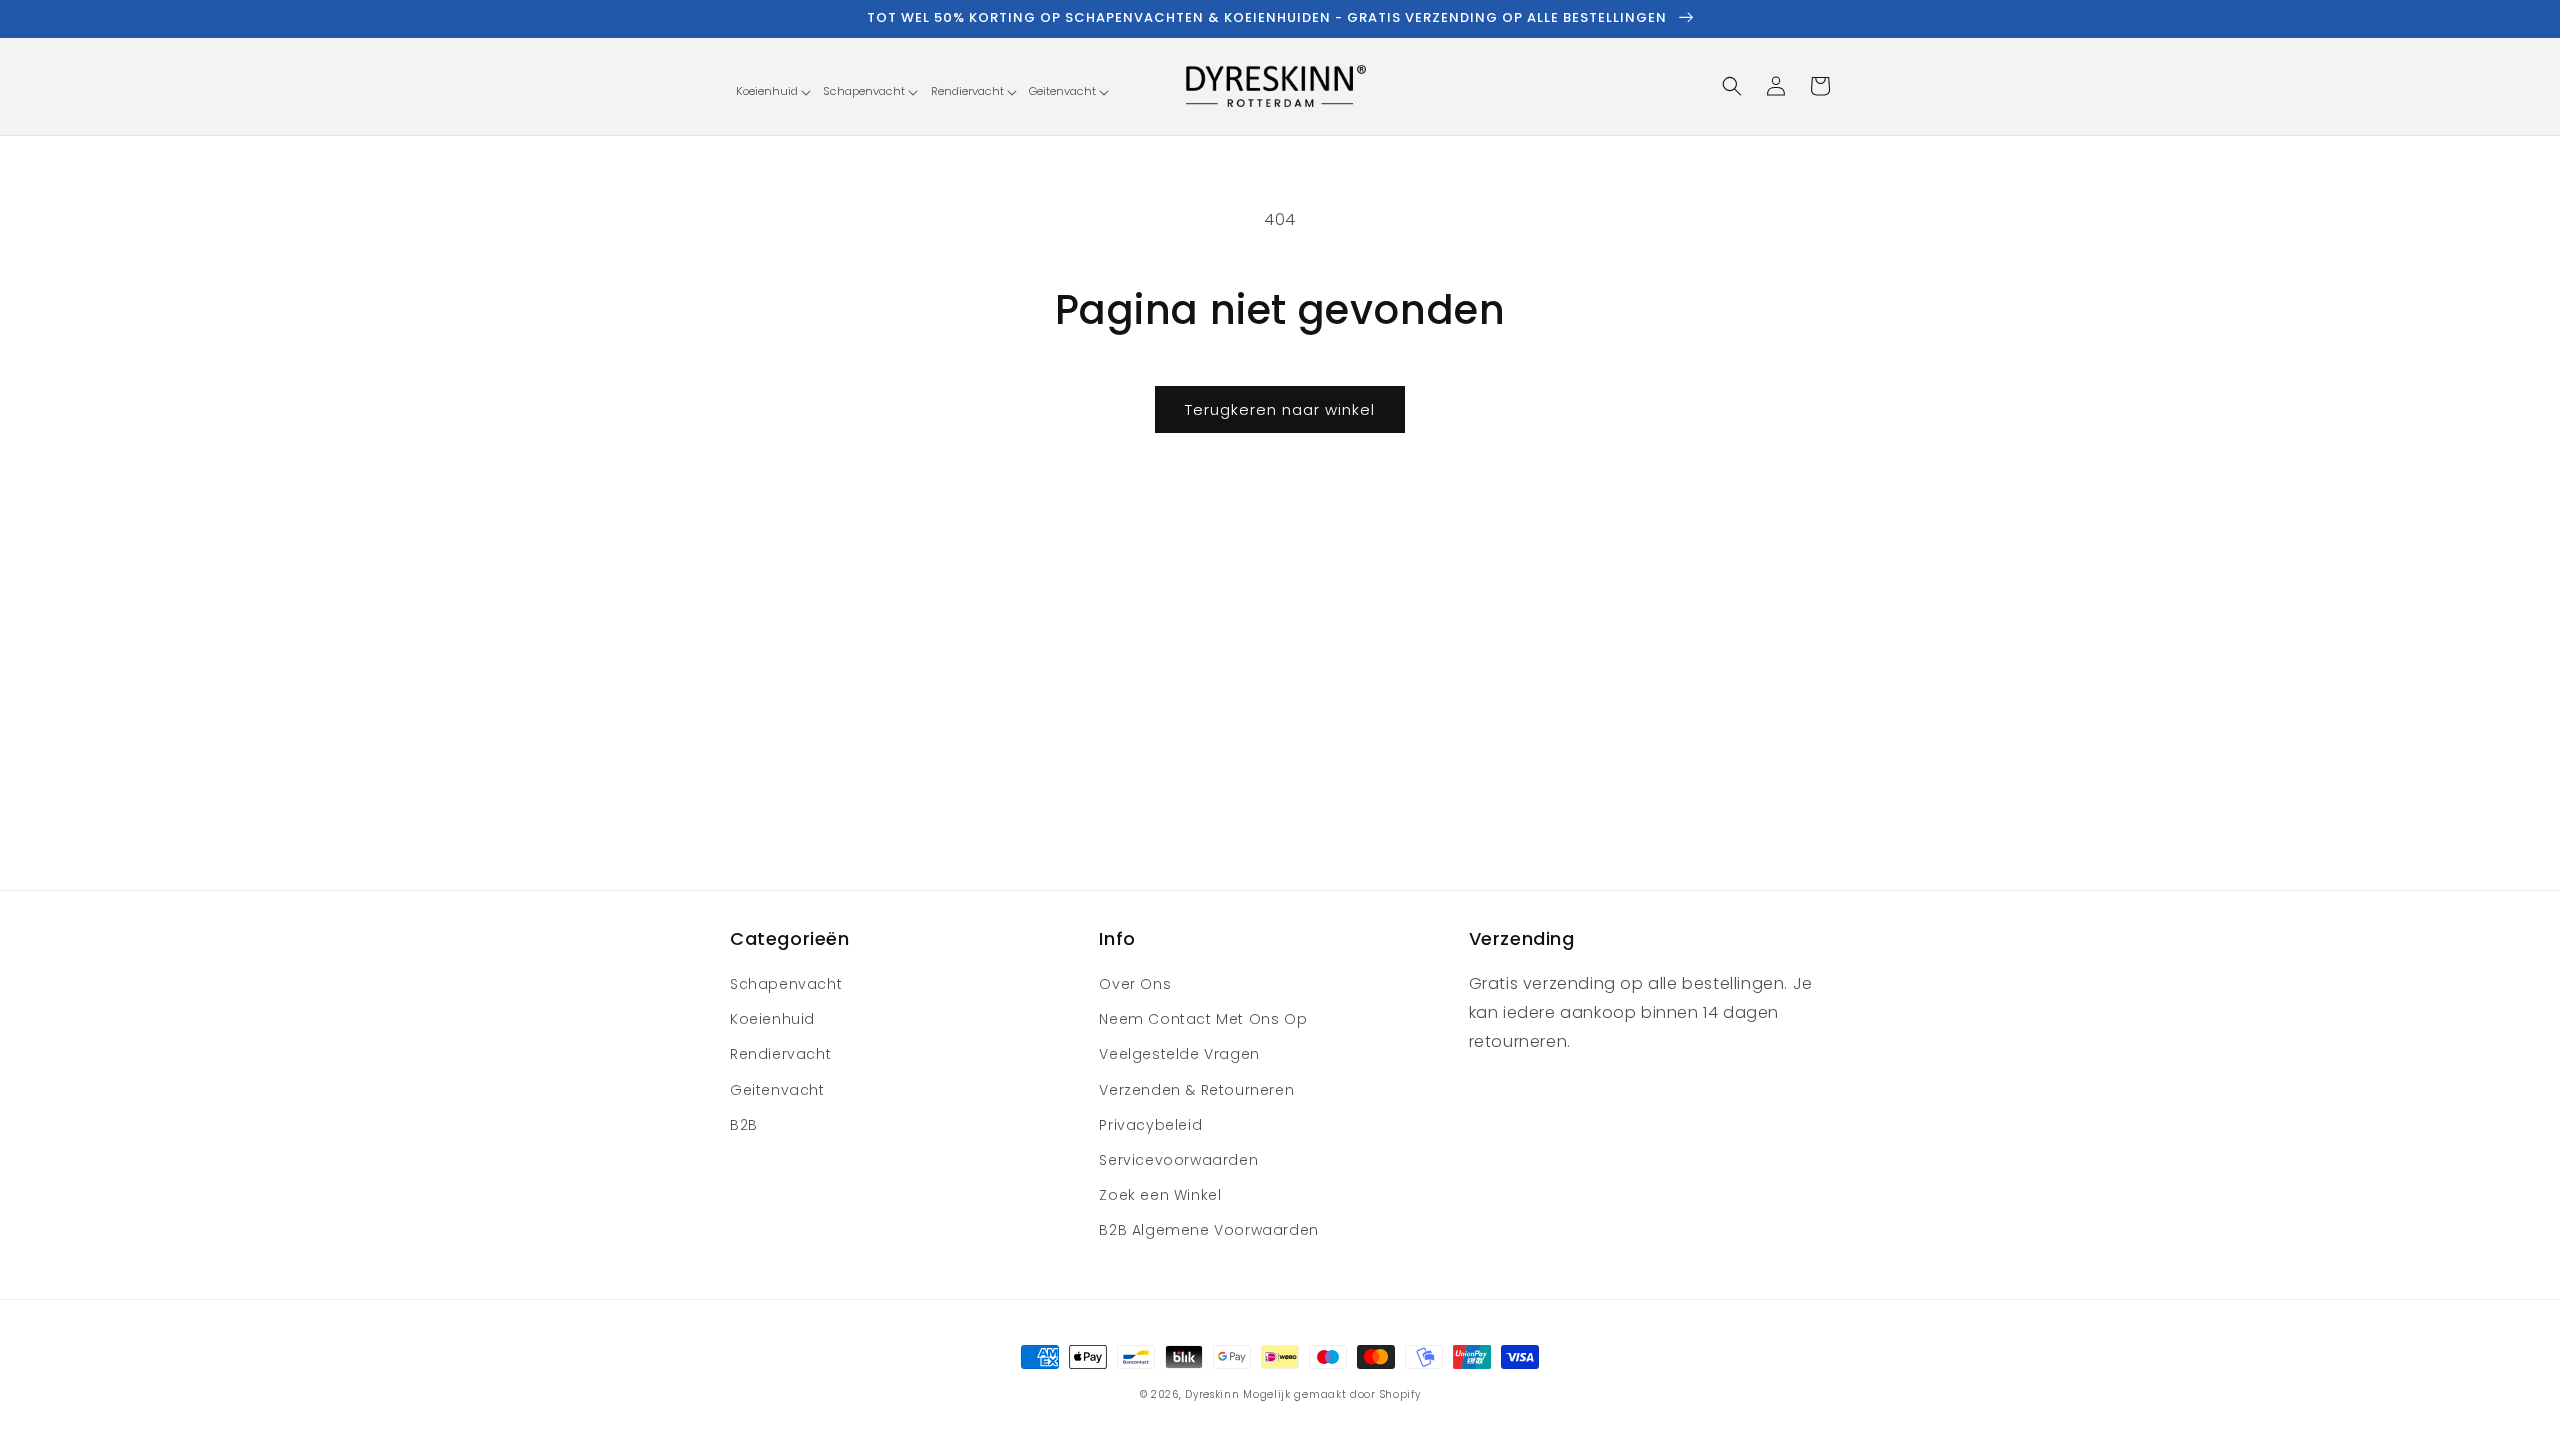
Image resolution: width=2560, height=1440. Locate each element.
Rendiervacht (780, 1054)
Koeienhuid (772, 1019)
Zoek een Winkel (1160, 1195)
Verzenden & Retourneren (1196, 1090)
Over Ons (1135, 984)
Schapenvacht (786, 984)
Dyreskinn (1212, 1394)
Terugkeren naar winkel (1280, 409)
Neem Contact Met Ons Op (1203, 1019)
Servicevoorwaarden (1178, 1160)
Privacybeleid (1150, 1125)
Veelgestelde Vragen (1179, 1054)
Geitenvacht (777, 1090)
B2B (744, 1125)
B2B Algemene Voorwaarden (1208, 1230)
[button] (773, 91)
